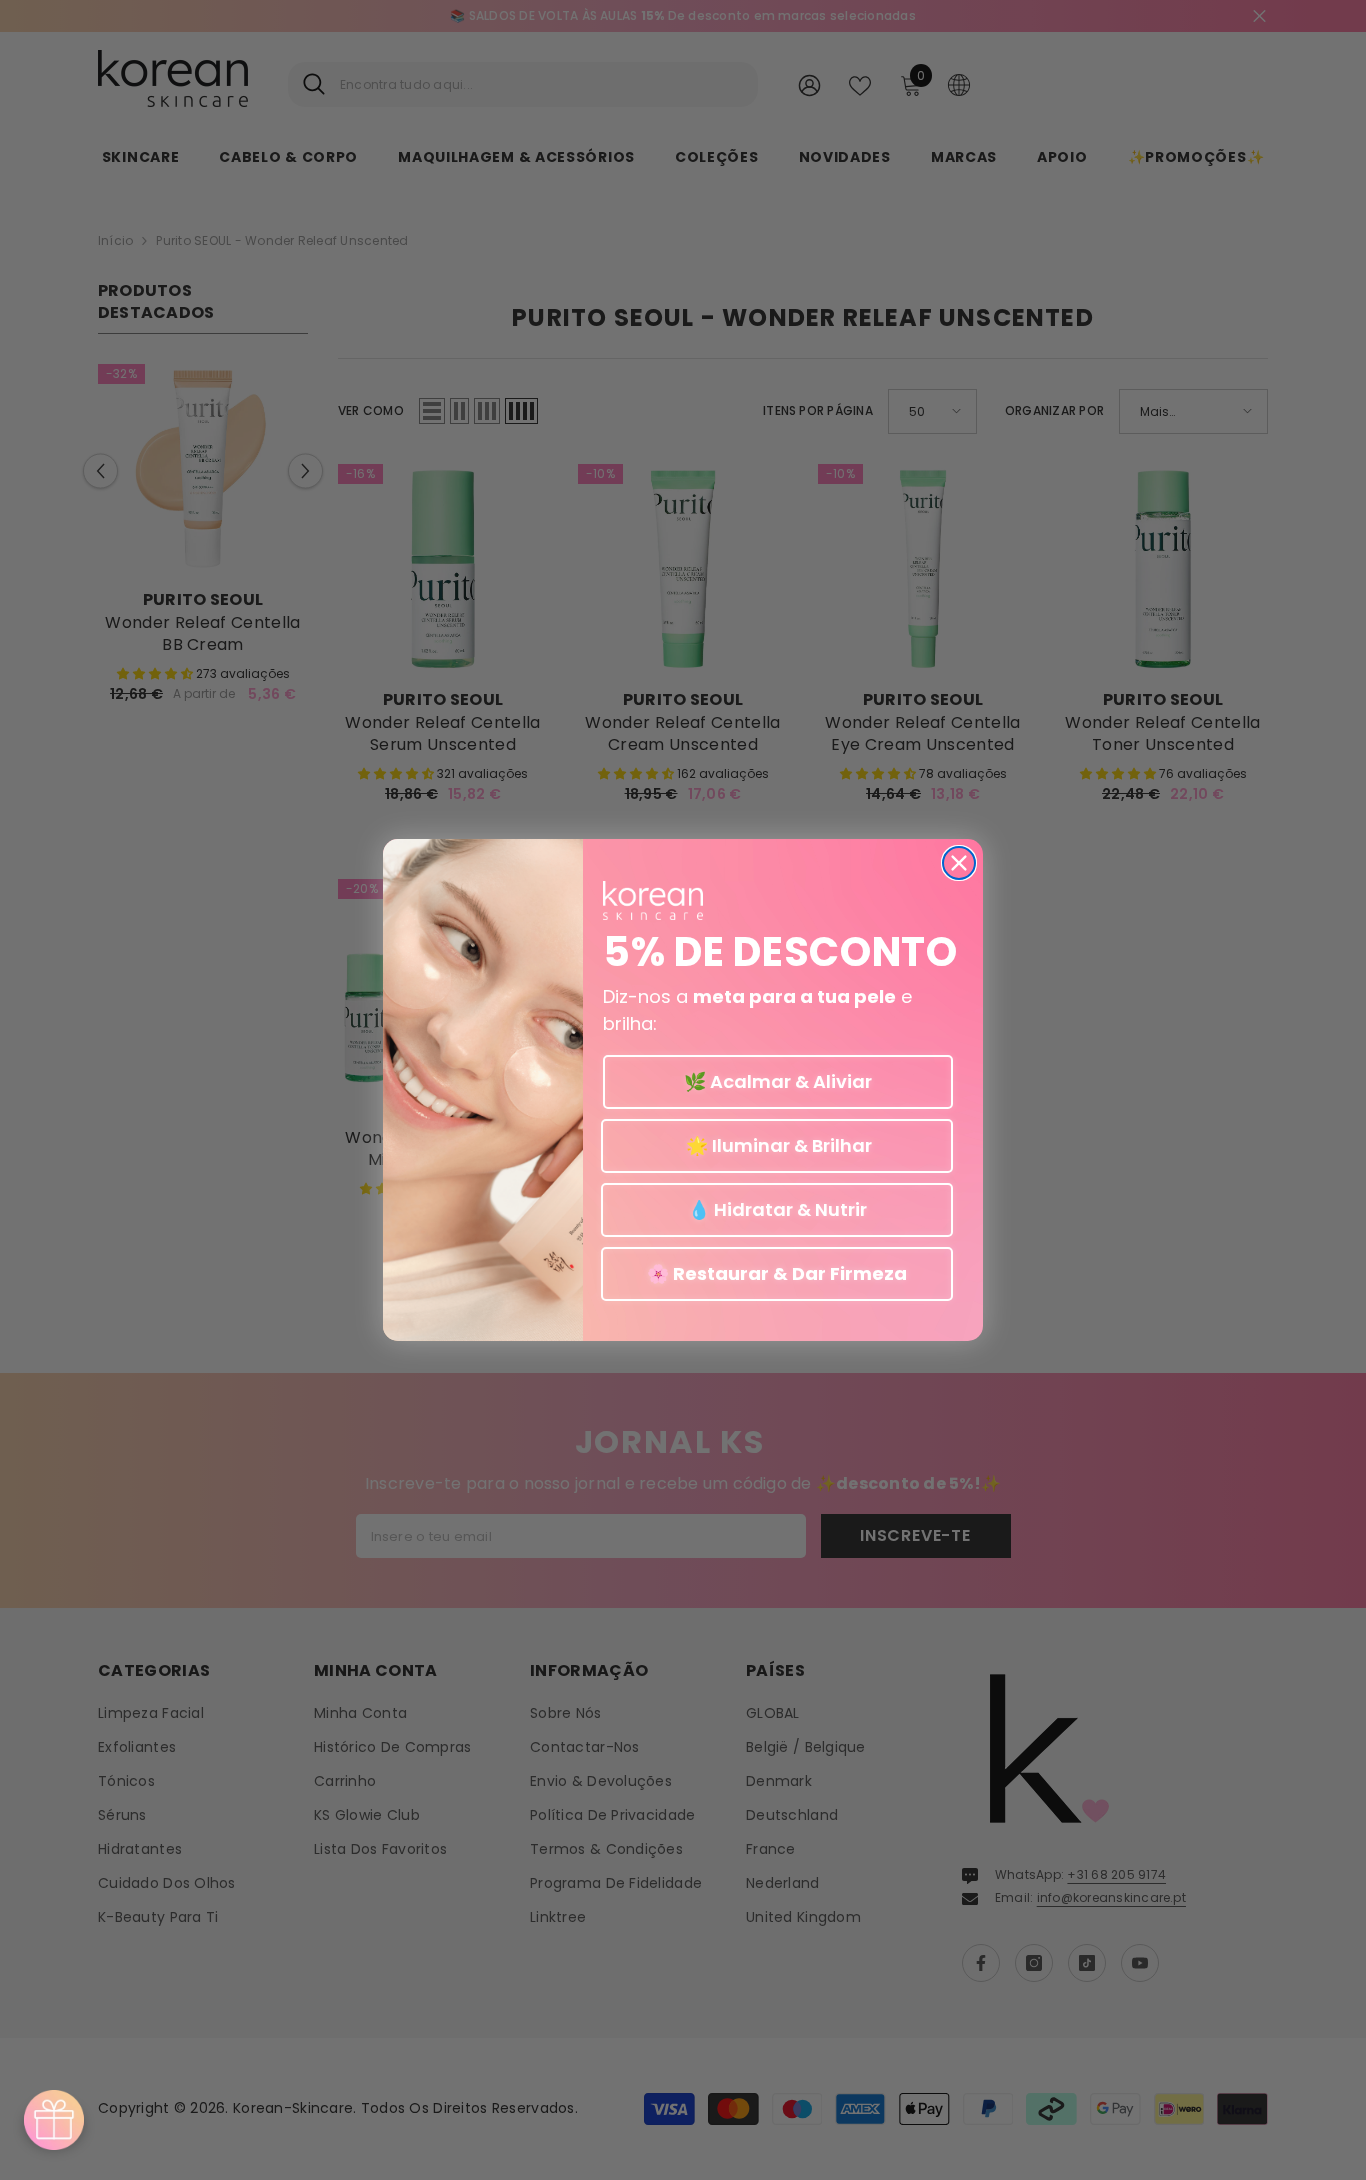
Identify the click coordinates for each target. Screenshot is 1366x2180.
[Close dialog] (959, 863)
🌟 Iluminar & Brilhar (777, 1145)
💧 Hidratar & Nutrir (777, 1209)
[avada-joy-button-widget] (54, 2120)
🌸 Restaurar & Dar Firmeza (777, 1273)
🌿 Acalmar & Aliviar (778, 1081)
